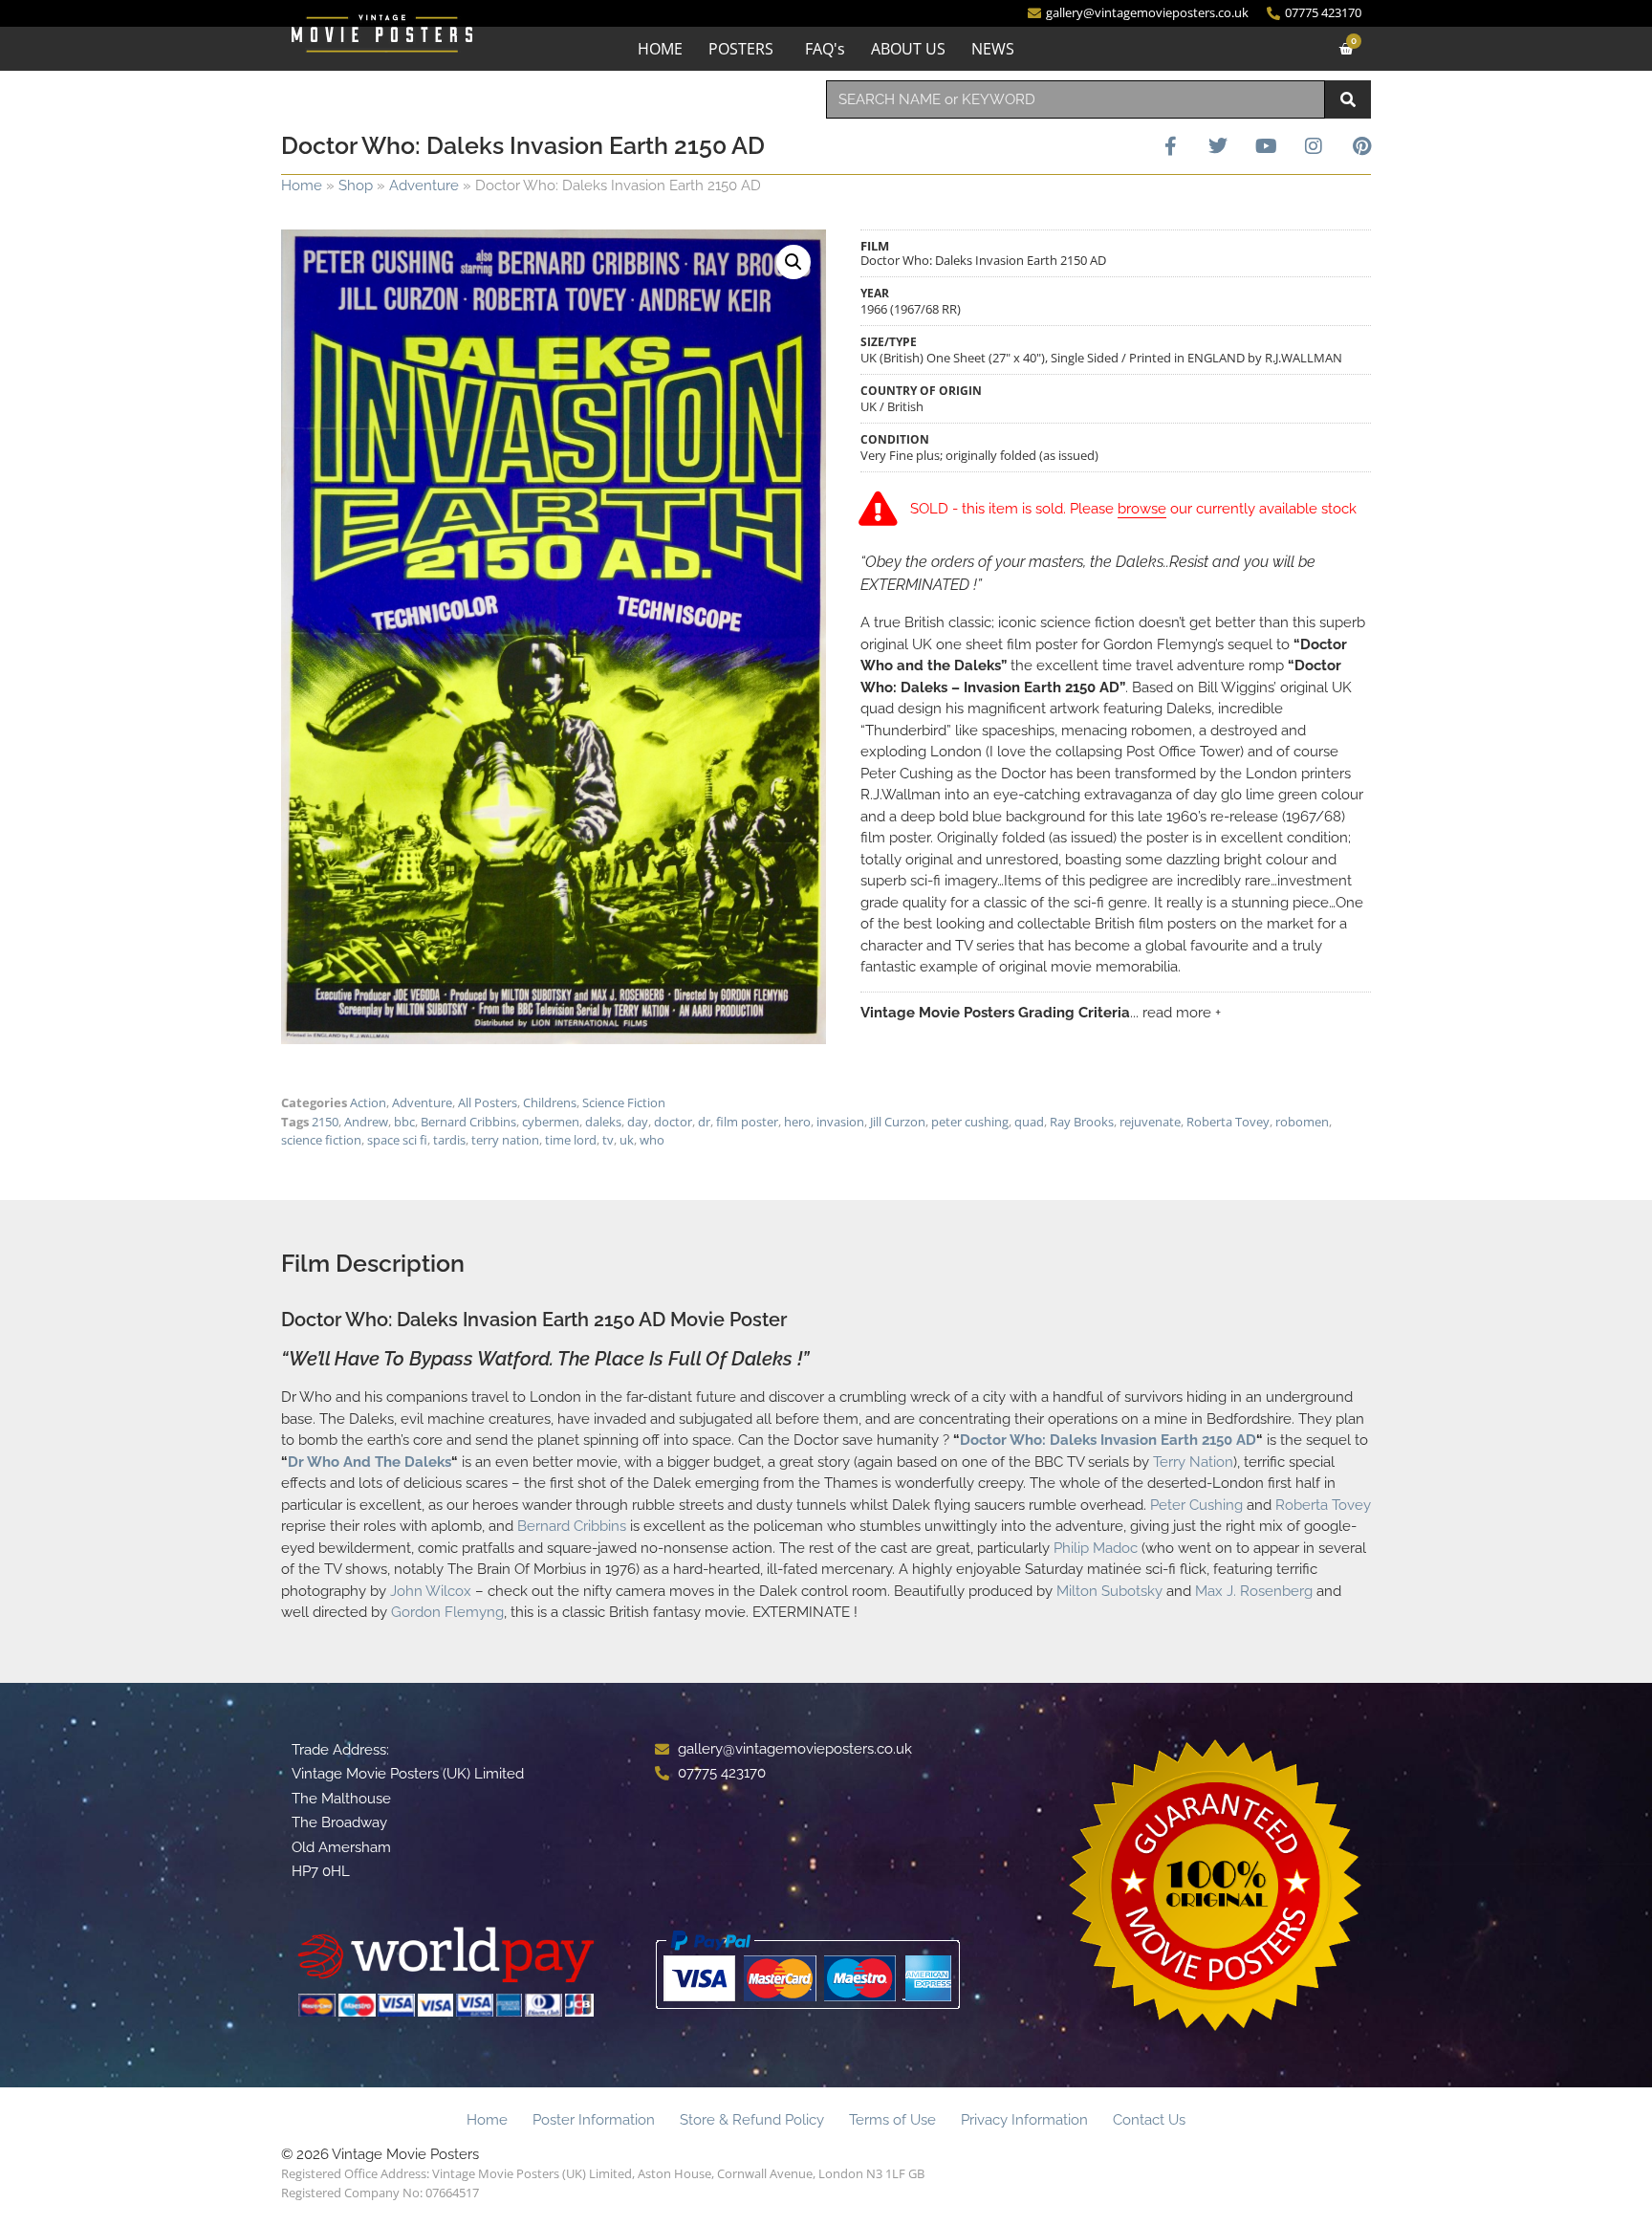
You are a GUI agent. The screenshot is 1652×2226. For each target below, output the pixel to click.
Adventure (424, 185)
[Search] (1348, 99)
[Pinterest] (1361, 146)
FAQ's (825, 49)
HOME (660, 49)
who (652, 1140)
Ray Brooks (1082, 1122)
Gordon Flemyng (447, 1612)
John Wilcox (431, 1591)
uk (627, 1140)
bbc (404, 1122)
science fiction (321, 1140)
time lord (571, 1140)
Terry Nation (1193, 1462)
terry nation (505, 1140)
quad (1029, 1122)
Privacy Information (1024, 2120)
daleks (603, 1122)
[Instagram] (1314, 146)
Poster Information (594, 2120)
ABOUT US (908, 49)
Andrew (366, 1122)
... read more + (1175, 1013)
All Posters (488, 1102)
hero (797, 1122)
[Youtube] (1266, 146)
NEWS (993, 49)
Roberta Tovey (1228, 1122)
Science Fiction (624, 1102)
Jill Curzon (898, 1122)
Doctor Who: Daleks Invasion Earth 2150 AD (1108, 1440)
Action (368, 1102)
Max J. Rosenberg (1254, 1591)
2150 (325, 1122)
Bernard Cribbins (468, 1122)
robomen (1302, 1122)
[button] (793, 262)
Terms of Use (892, 2120)
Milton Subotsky (1109, 1591)
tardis (449, 1140)
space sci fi (397, 1140)
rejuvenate (1150, 1122)
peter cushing (970, 1122)
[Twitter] (1218, 146)
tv (608, 1140)
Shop (356, 185)
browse (1142, 509)
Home (302, 185)
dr (704, 1122)
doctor (673, 1122)
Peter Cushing (1196, 1505)
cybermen (551, 1122)
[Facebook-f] (1170, 146)
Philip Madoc (1096, 1548)
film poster (747, 1122)
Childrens (550, 1102)
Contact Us (1149, 2120)
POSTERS (741, 49)
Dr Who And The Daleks (370, 1462)
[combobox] (1076, 99)
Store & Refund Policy (752, 2120)
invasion (840, 1122)
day (638, 1122)
